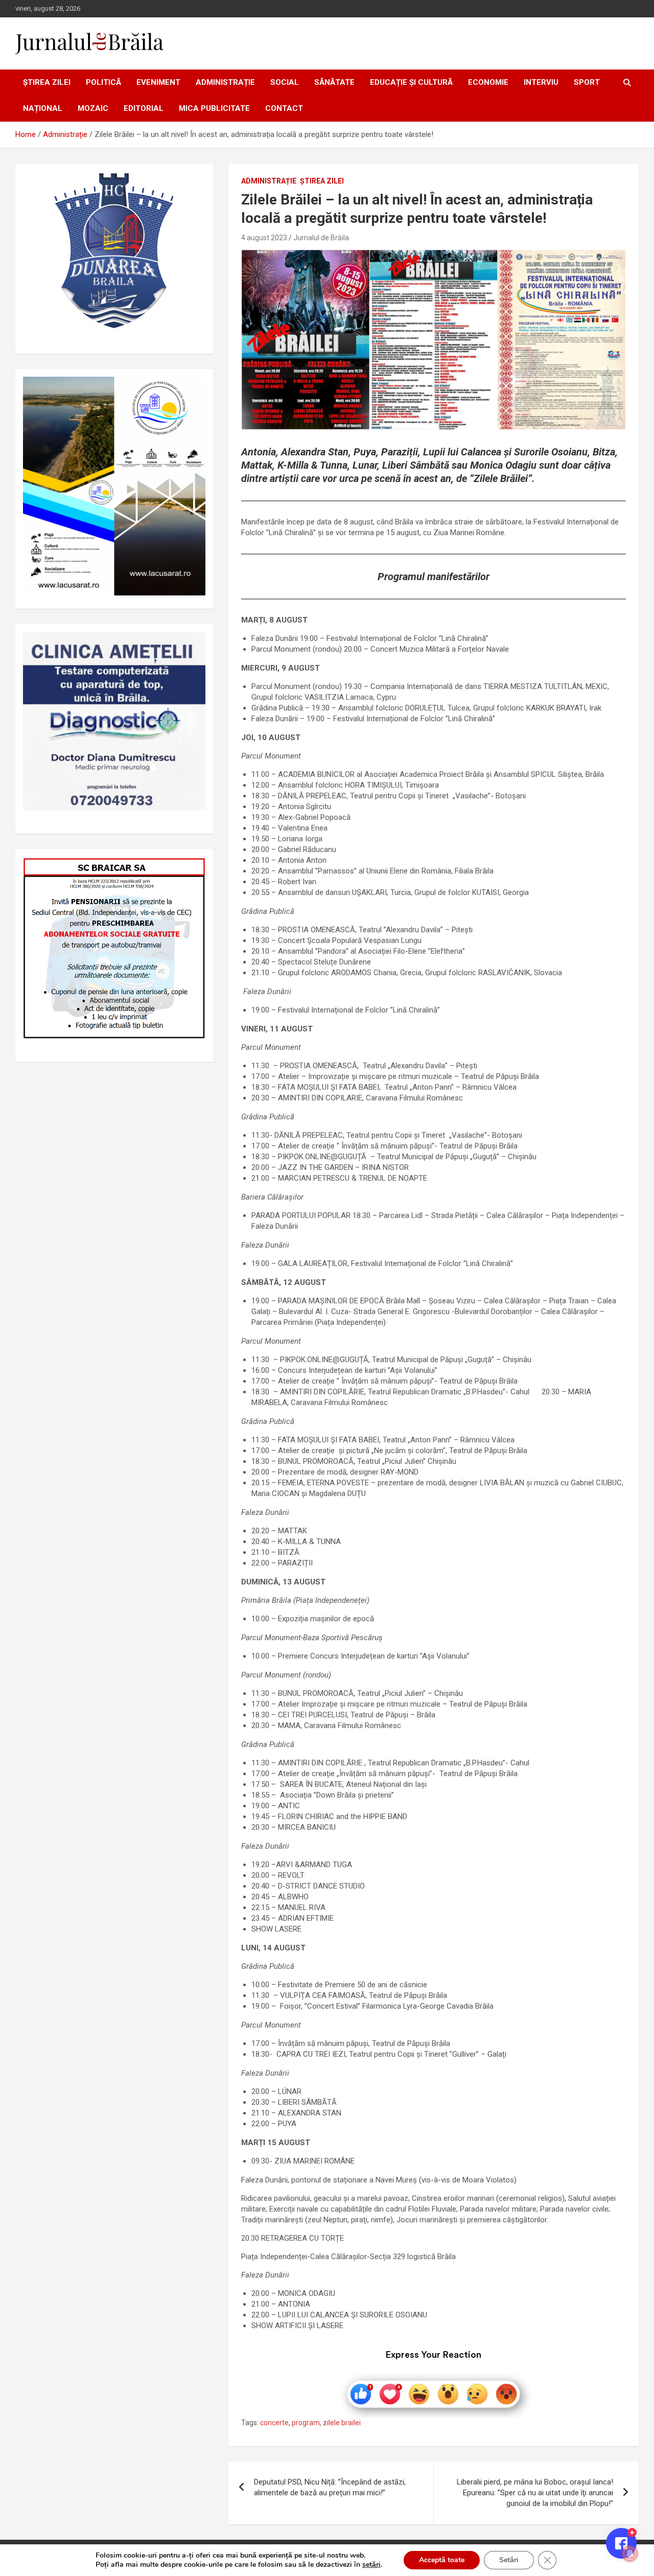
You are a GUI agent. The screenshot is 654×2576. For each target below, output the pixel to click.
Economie (488, 82)
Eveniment (158, 82)
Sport (587, 82)
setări (371, 2565)
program (306, 2423)
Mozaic (93, 108)
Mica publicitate (214, 108)
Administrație (225, 82)
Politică (103, 82)
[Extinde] (192, 645)
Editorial (144, 108)
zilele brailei (342, 2423)
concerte (274, 2423)
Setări (509, 2560)
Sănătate (334, 82)
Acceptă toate (442, 2560)
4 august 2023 (264, 238)
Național (43, 108)
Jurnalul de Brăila (321, 238)
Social (285, 82)
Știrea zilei (47, 82)
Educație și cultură (411, 82)
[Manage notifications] (630, 2554)
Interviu (541, 82)
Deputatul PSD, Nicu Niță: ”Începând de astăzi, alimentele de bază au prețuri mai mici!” (330, 2487)
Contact (284, 108)
